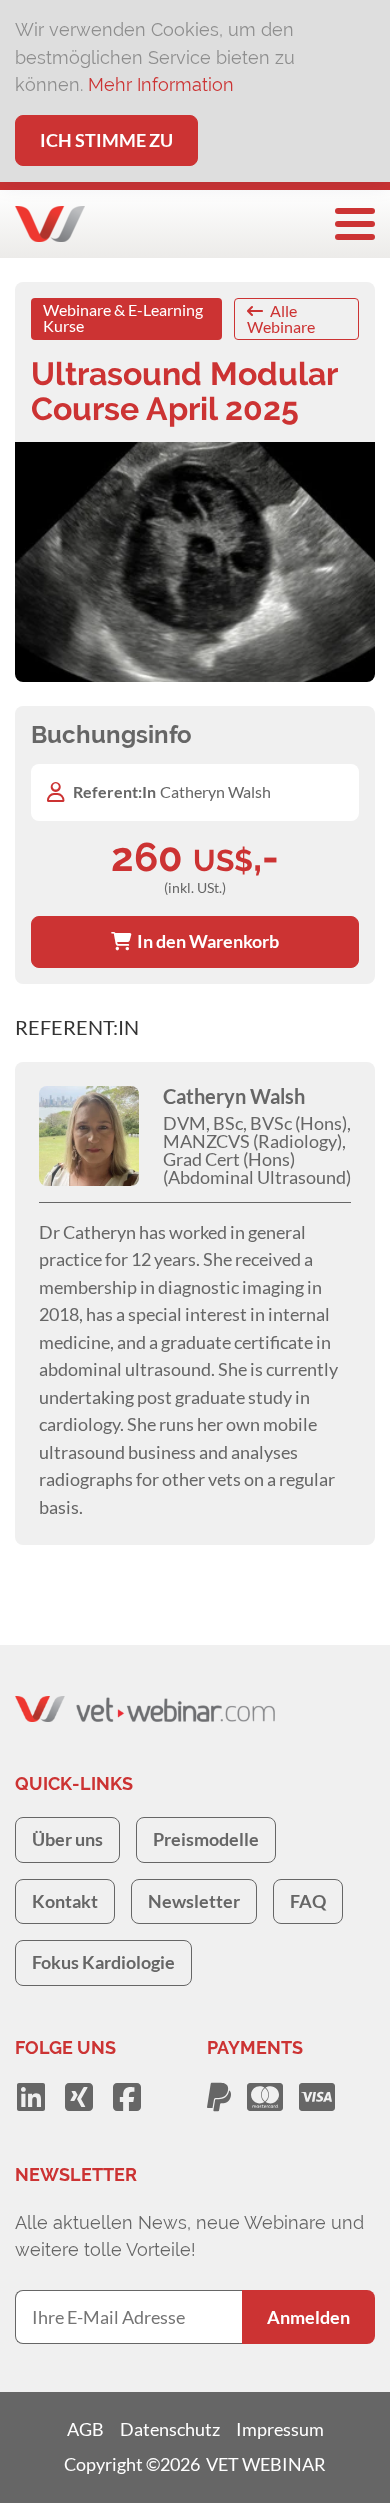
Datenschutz (170, 2429)
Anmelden (308, 2317)
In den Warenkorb (205, 941)
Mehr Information (161, 84)
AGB (85, 2429)
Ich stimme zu (106, 140)
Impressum (280, 2429)
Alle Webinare (281, 318)
